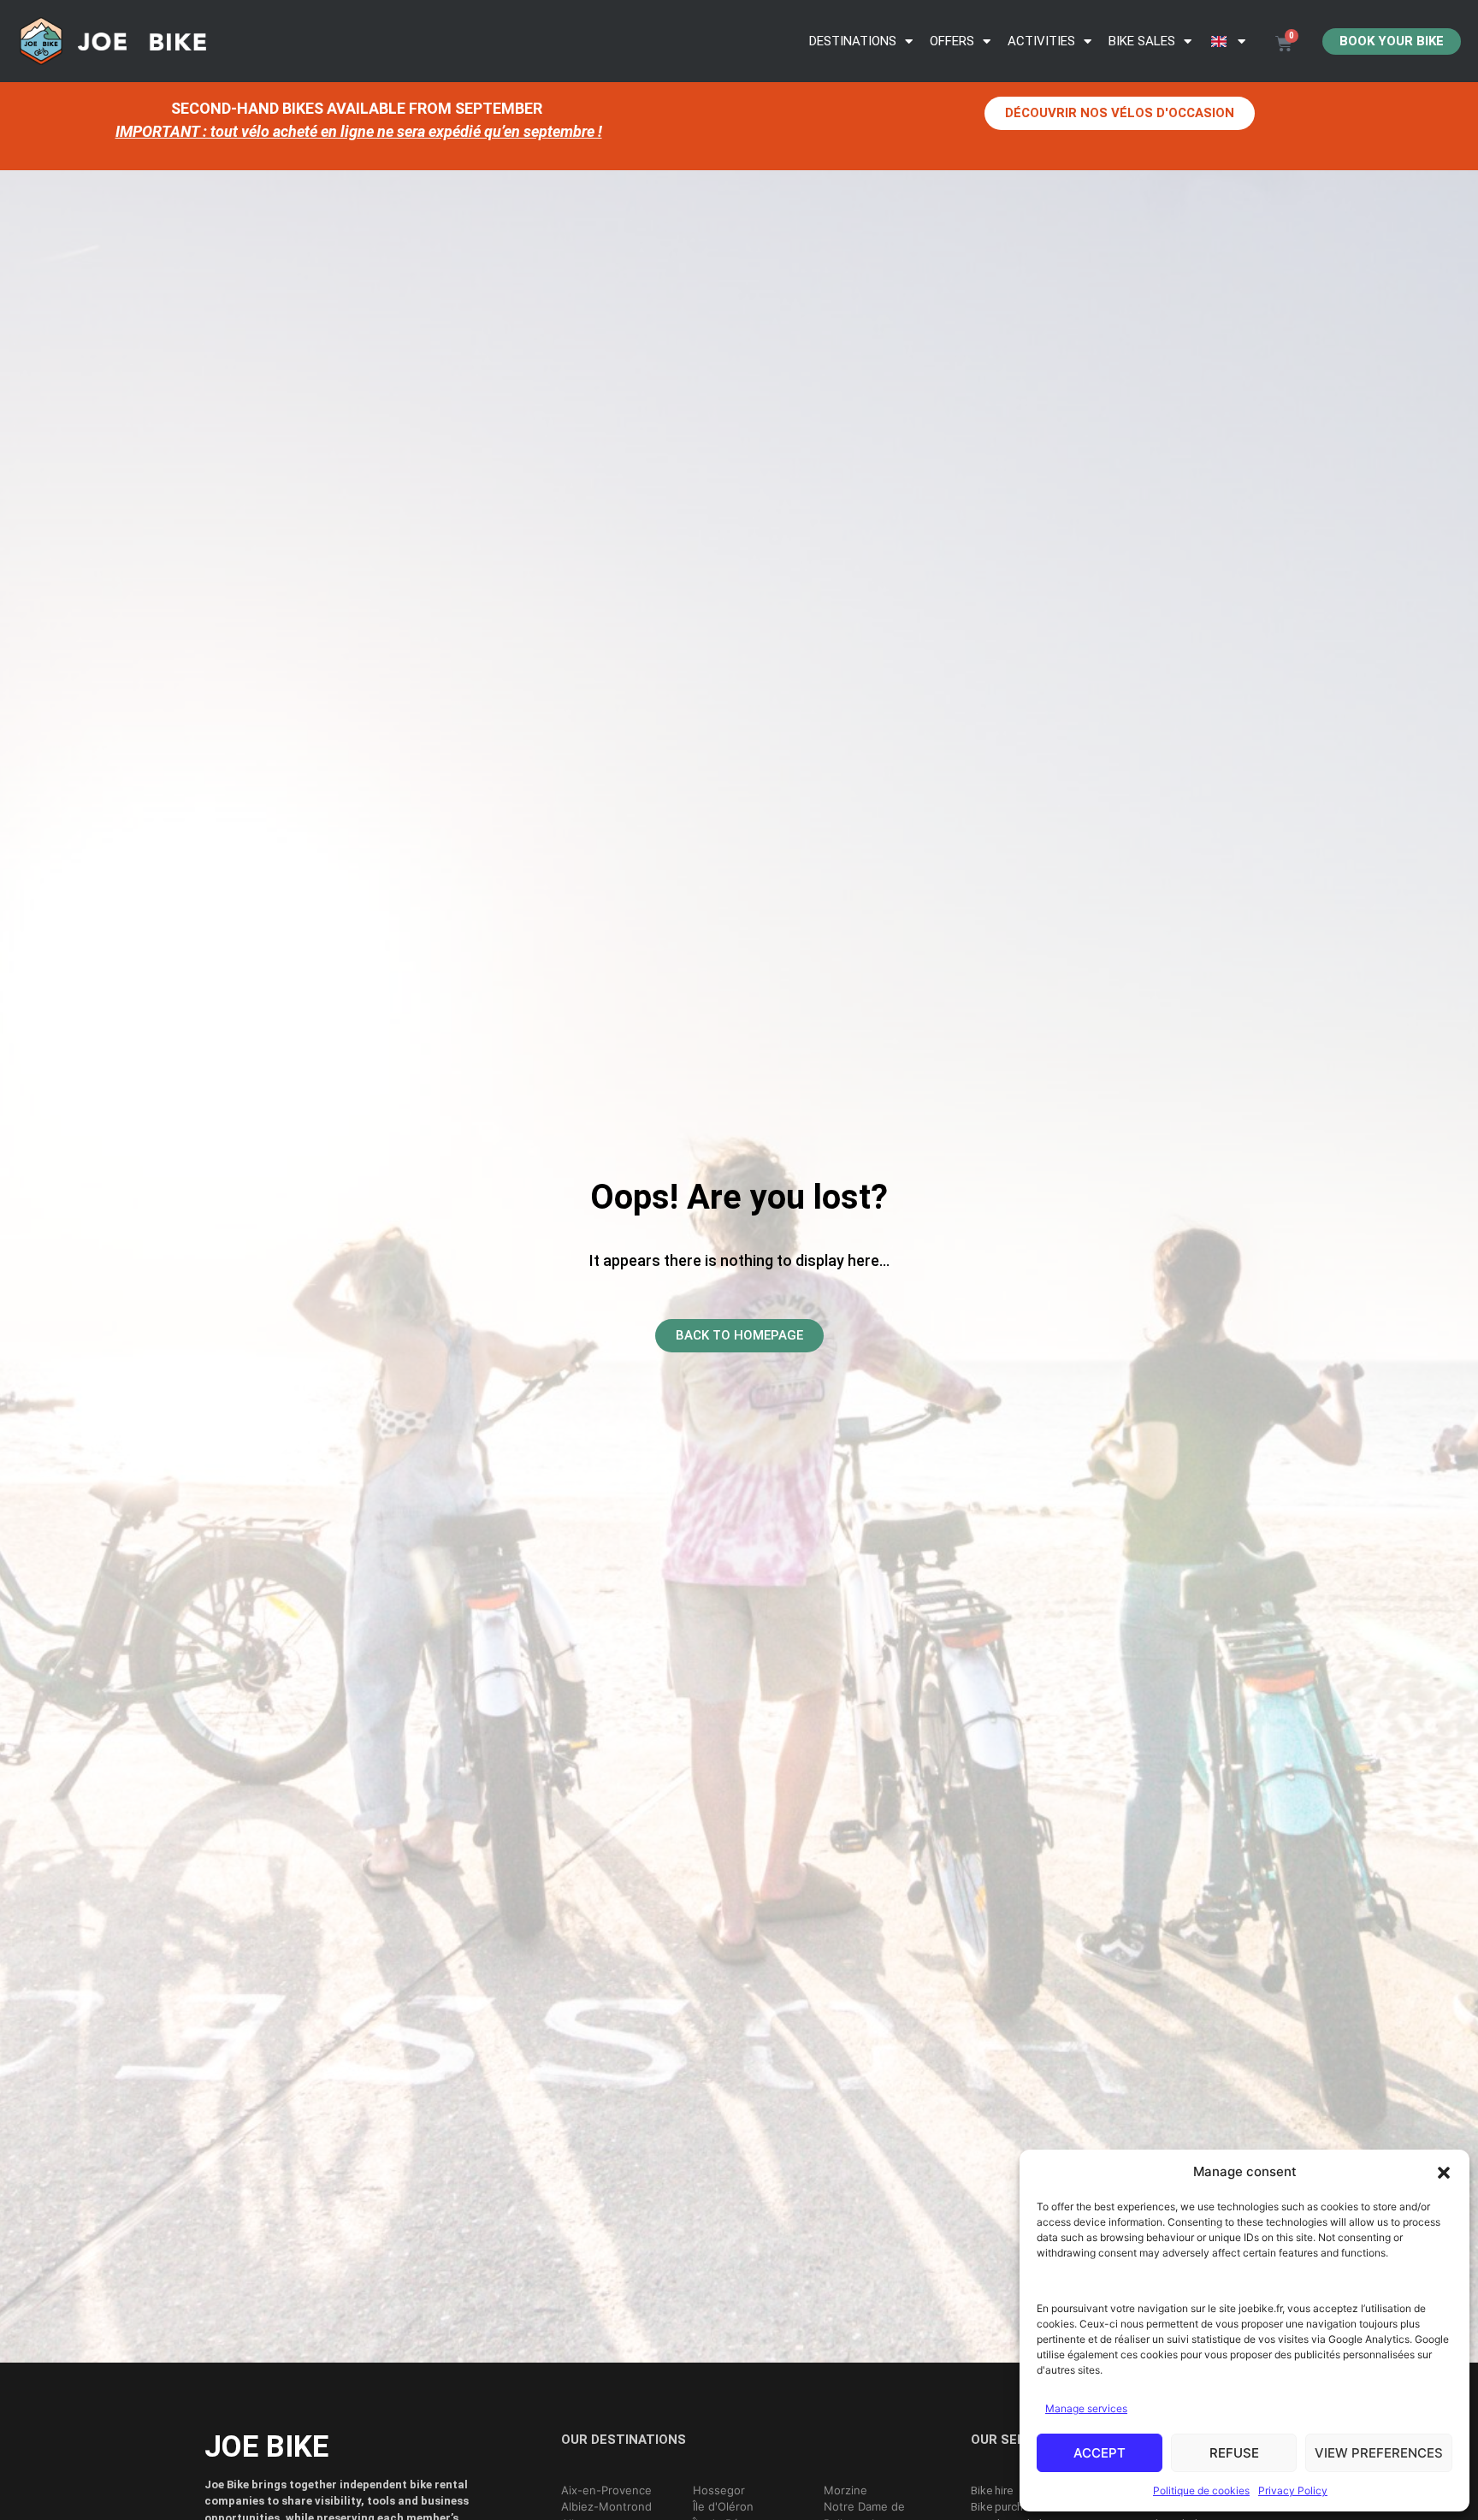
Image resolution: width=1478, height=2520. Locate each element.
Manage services (1086, 2408)
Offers (952, 41)
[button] (1444, 2173)
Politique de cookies (1201, 2490)
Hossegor (719, 2490)
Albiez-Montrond (606, 2506)
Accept (1100, 2453)
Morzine (845, 2490)
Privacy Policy (1293, 2490)
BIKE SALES (1142, 41)
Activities (1041, 41)
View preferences (1379, 2453)
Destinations (853, 41)
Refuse (1234, 2453)
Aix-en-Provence (606, 2490)
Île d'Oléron (723, 2506)
